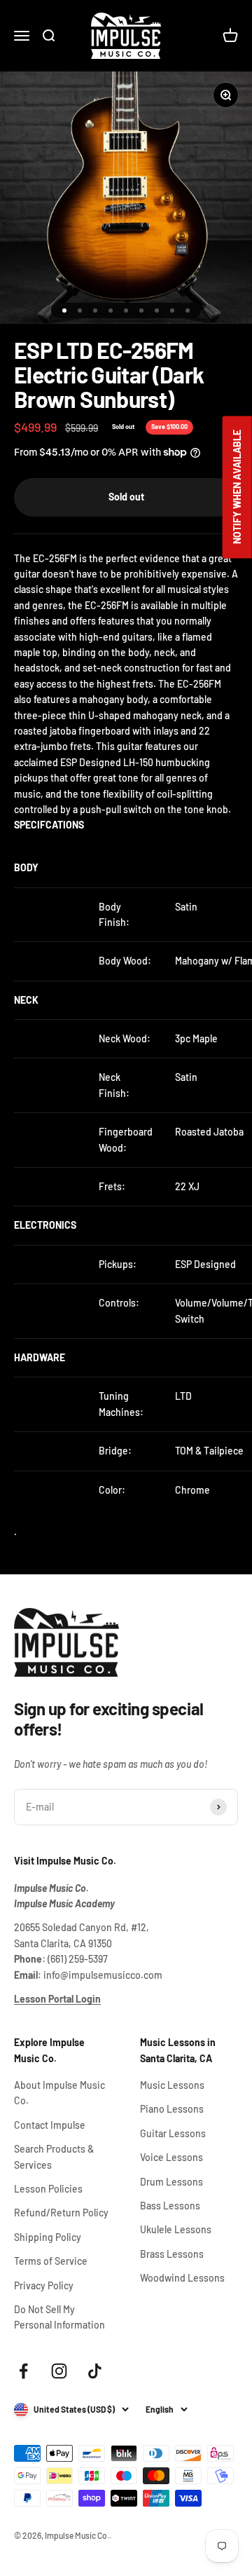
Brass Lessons (172, 2254)
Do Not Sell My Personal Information (59, 2317)
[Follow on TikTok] (95, 2371)
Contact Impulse (50, 2125)
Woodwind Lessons (182, 2278)
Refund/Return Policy (61, 2213)
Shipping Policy (48, 2237)
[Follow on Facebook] (23, 2371)
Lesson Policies (48, 2189)
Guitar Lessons (173, 2133)
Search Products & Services (54, 2156)
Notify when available (237, 488)
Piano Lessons (172, 2109)
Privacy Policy (44, 2285)
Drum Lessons (171, 2182)
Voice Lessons (171, 2157)
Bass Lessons (170, 2206)
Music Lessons (172, 2085)
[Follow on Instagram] (59, 2371)
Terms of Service (51, 2261)
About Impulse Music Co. (59, 2093)
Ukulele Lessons (176, 2229)
